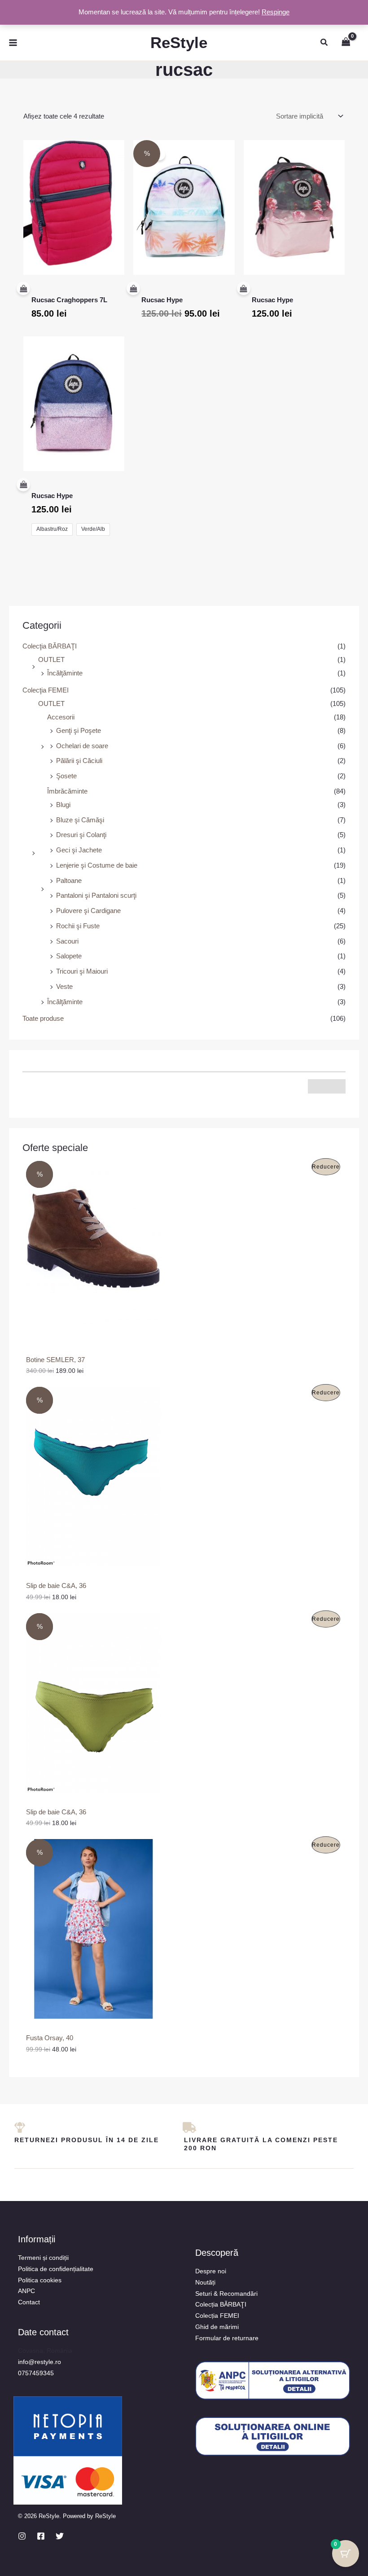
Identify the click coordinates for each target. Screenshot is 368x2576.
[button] (324, 43)
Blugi (63, 805)
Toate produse (43, 1018)
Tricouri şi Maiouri (82, 971)
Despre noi (211, 2271)
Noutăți (205, 2282)
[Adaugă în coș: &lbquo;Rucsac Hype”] (177, 289)
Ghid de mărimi (217, 2327)
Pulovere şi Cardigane (88, 911)
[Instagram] (22, 2536)
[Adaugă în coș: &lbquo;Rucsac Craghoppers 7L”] (67, 289)
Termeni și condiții (43, 2258)
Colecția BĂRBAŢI (221, 2304)
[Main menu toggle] (13, 42)
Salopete (69, 956)
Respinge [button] (276, 12)
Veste (64, 986)
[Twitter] (60, 2536)
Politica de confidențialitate (56, 2269)
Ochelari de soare (82, 746)
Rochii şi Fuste (78, 926)
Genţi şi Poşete (79, 730)
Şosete (66, 776)
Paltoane (69, 880)
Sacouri (67, 941)
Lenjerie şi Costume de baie (97, 865)
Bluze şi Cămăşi (80, 820)
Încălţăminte (65, 673)
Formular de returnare (227, 2338)
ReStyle (179, 42)
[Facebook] (41, 2536)
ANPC (26, 2291)
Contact (29, 2302)
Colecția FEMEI (217, 2316)
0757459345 (36, 2373)
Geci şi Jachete (79, 850)
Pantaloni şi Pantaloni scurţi (96, 895)
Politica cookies (40, 2280)
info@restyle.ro (39, 2362)
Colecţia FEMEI (46, 690)
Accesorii (61, 717)
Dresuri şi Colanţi (81, 835)
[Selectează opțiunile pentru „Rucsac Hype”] (67, 485)
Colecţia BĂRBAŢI (50, 646)
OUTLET (51, 659)
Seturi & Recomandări (226, 2294)
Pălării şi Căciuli (79, 761)
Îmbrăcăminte (67, 791)
